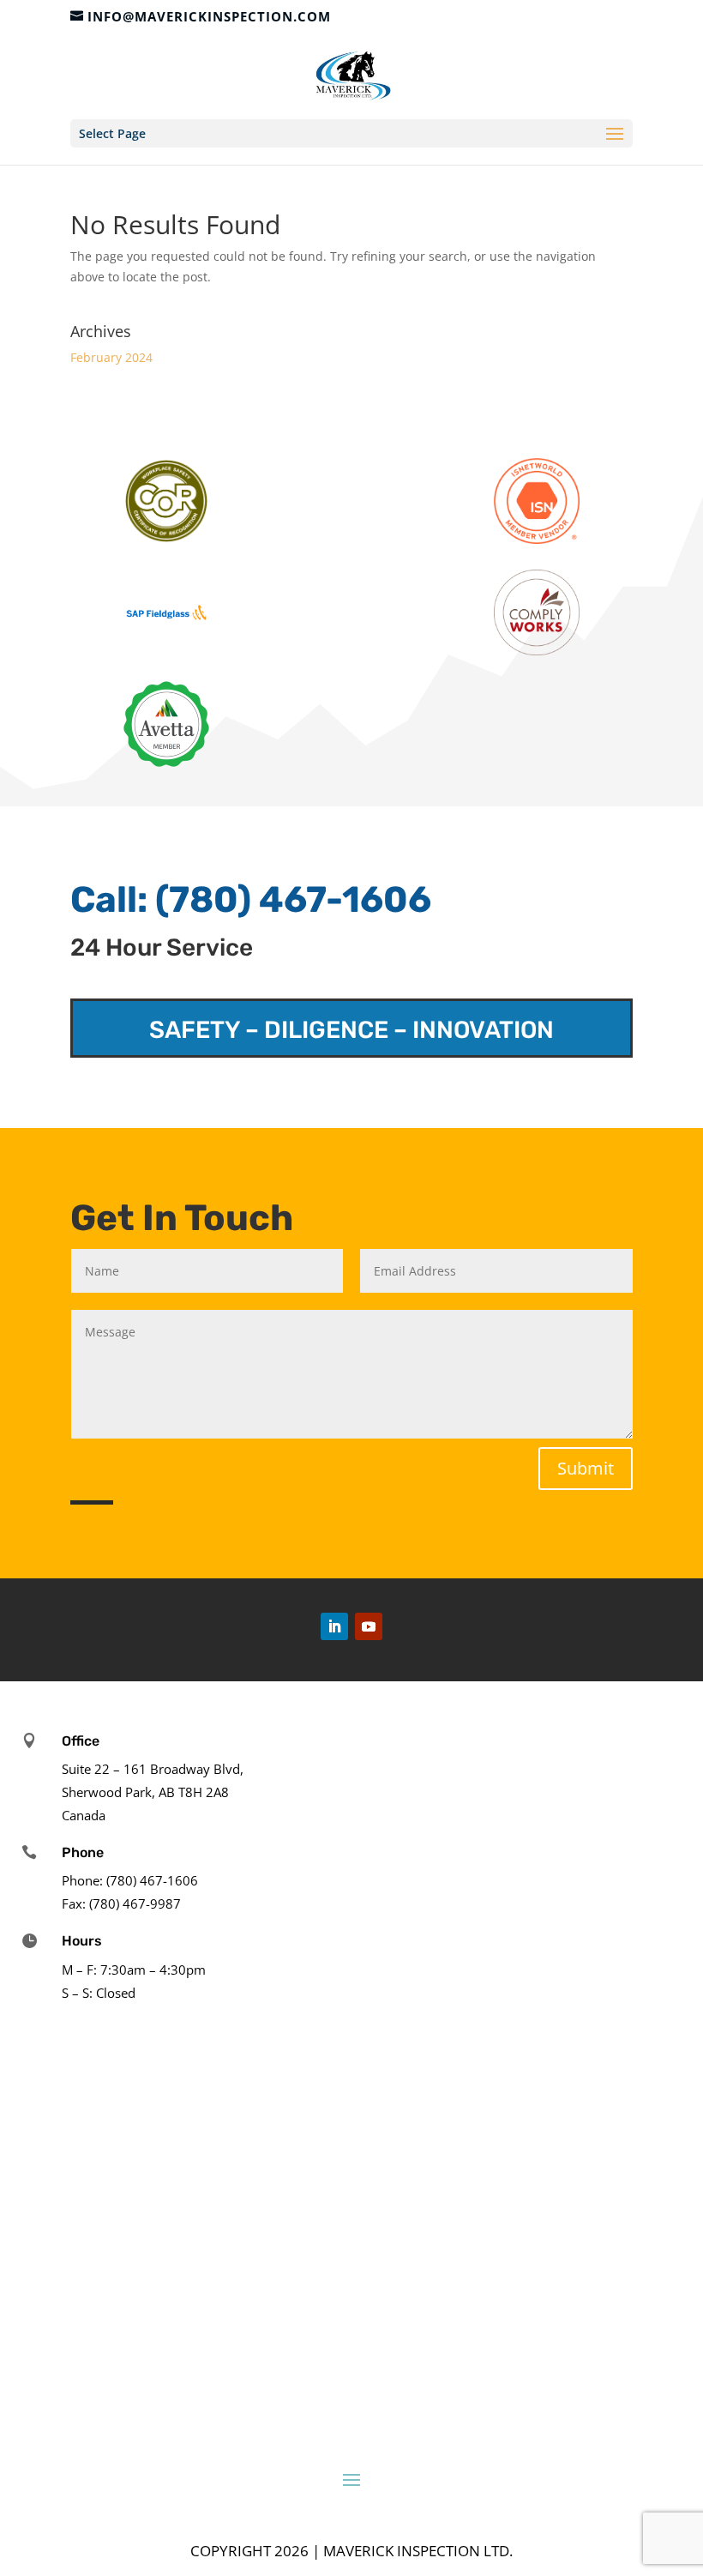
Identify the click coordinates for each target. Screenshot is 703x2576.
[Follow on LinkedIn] (334, 1626)
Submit (586, 1468)
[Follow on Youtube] (369, 1626)
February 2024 (111, 357)
